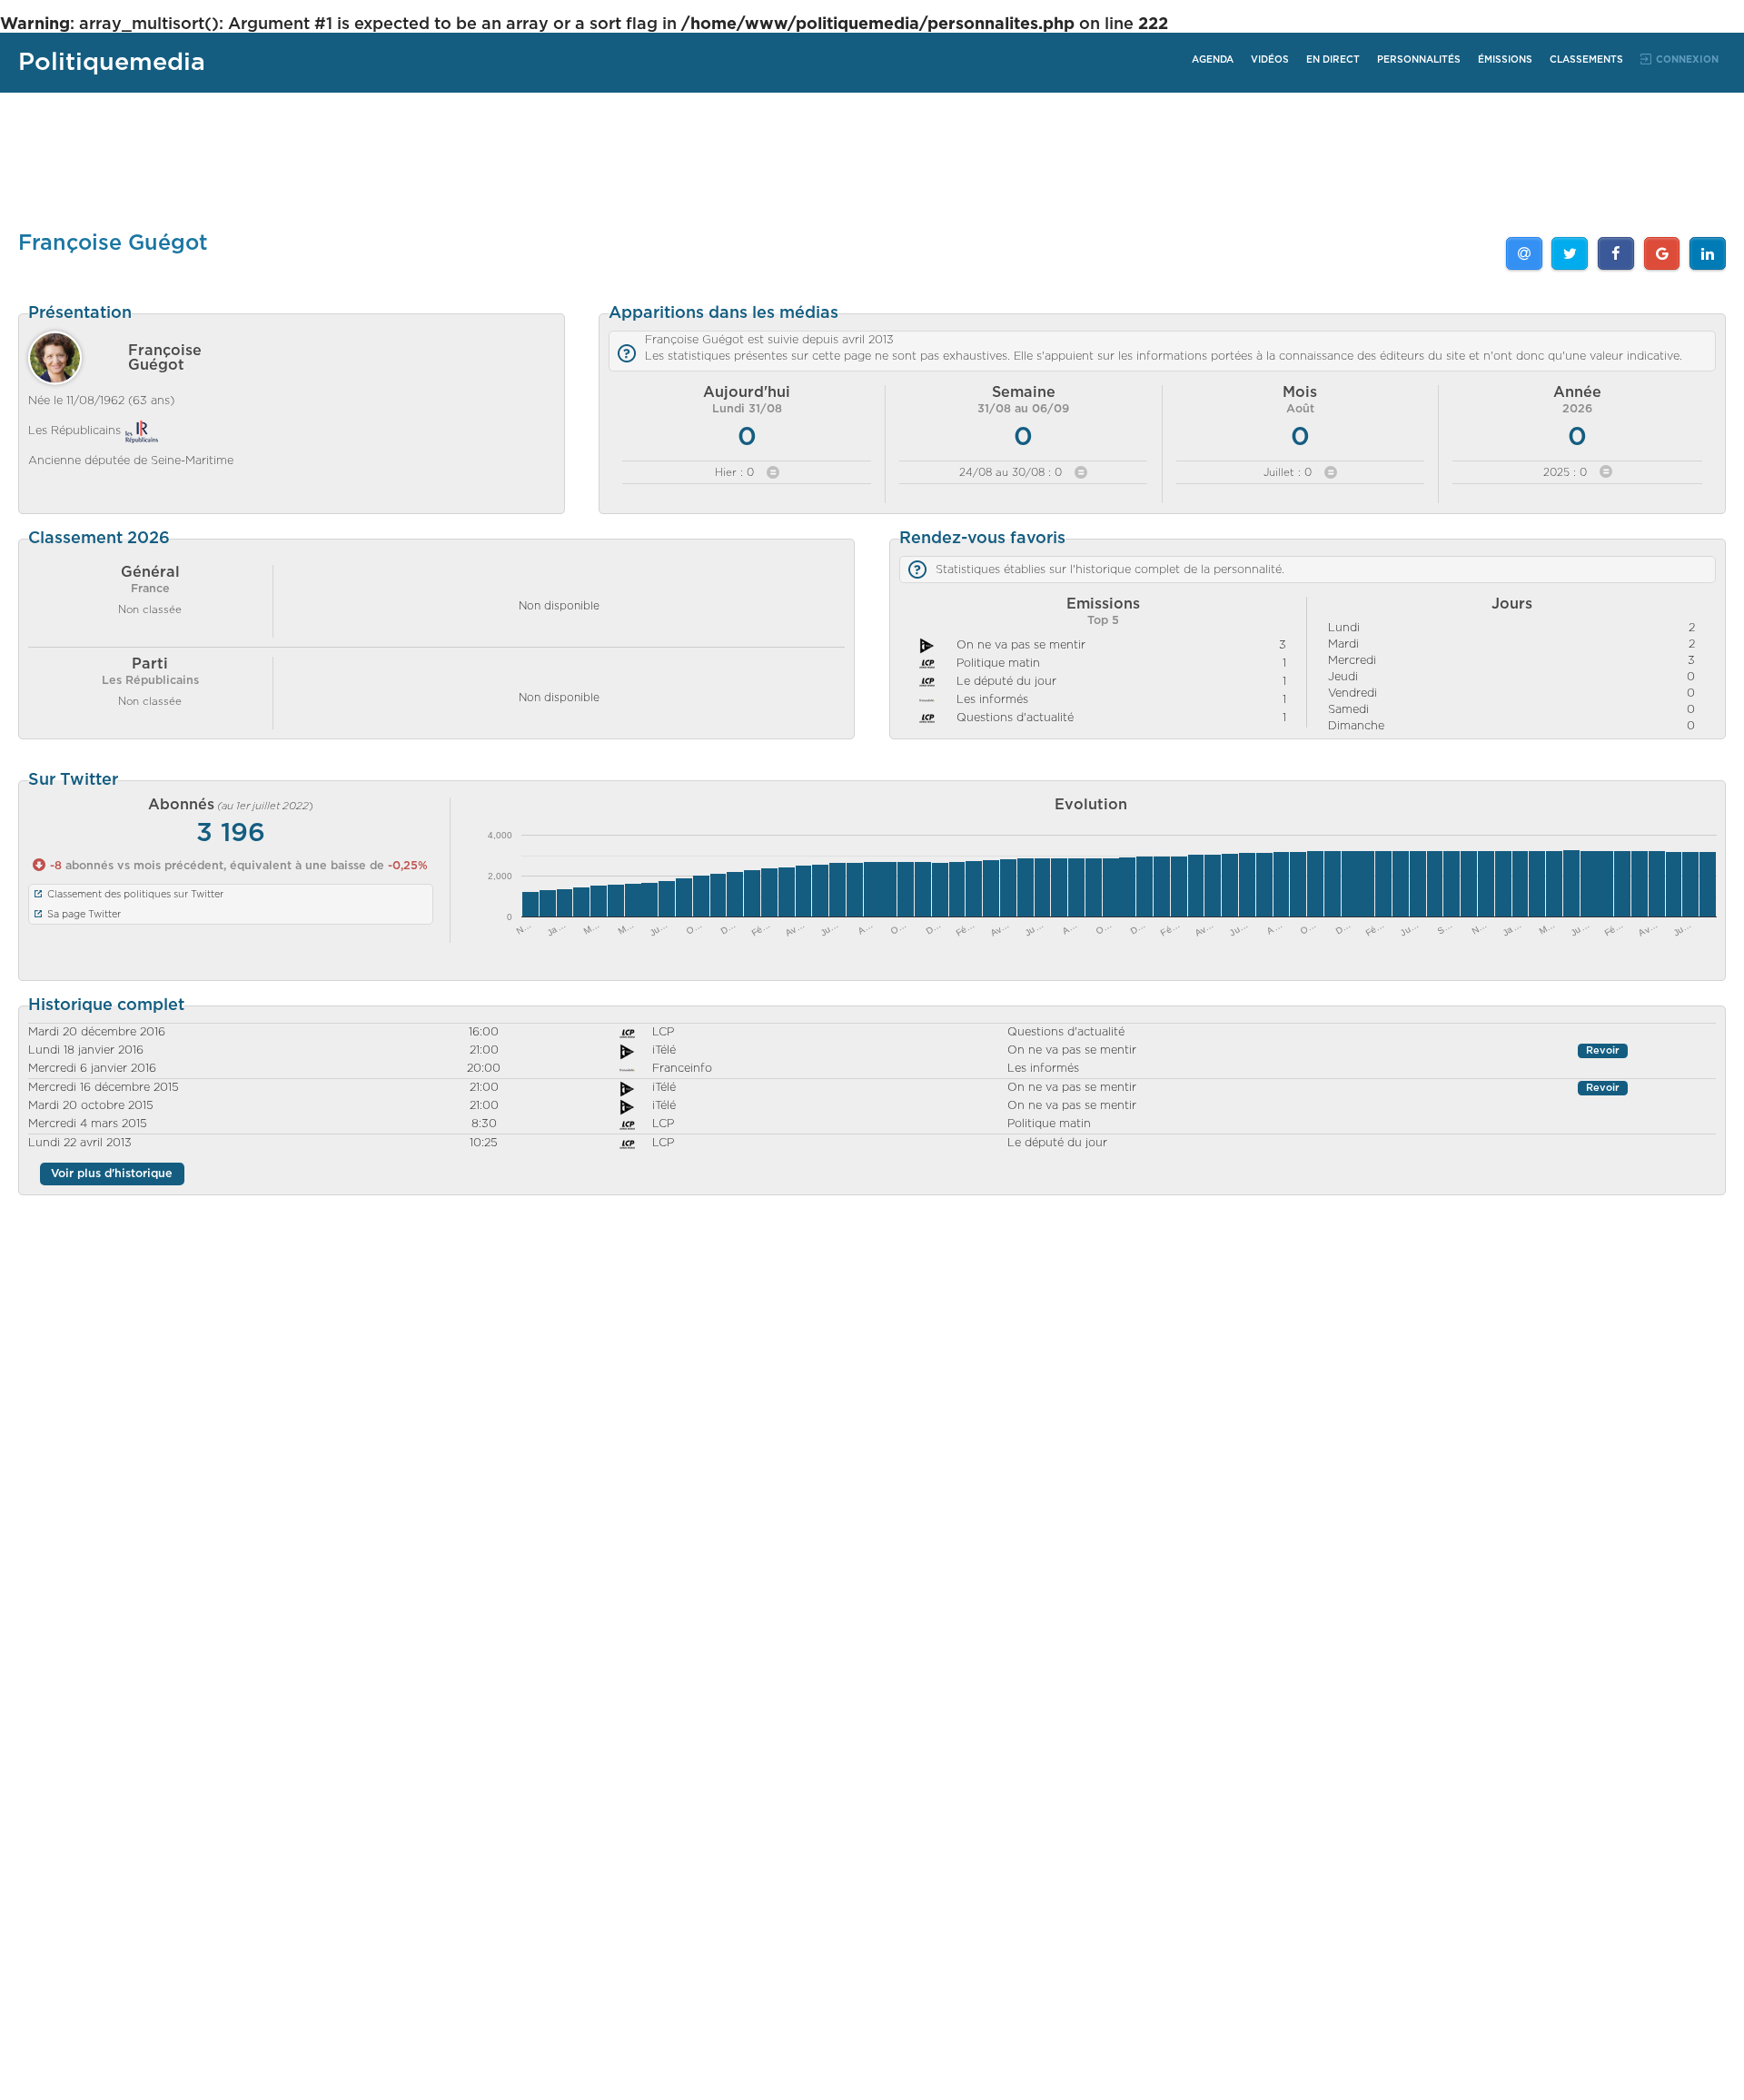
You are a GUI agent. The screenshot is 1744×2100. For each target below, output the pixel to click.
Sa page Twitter (84, 914)
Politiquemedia (112, 62)
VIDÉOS (1270, 60)
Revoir (1603, 1051)
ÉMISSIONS (1505, 60)
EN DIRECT (1333, 60)
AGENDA (1213, 60)
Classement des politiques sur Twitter (135, 894)
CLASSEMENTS (1586, 60)
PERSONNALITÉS (1419, 60)
